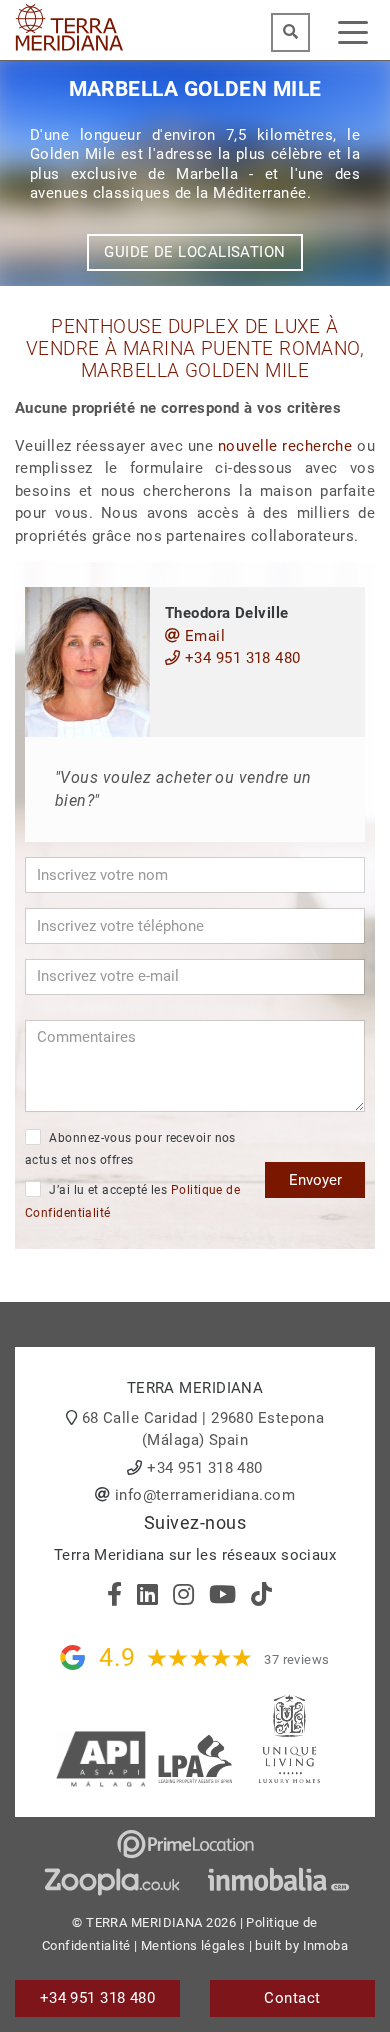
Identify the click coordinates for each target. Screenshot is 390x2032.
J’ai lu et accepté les (132, 1201)
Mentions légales (193, 1945)
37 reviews (297, 1659)
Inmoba (326, 1945)
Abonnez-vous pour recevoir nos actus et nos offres (130, 1149)
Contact (292, 1998)
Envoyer (315, 1180)
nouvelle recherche (285, 446)
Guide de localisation (194, 252)
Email (202, 636)
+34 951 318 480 (240, 658)
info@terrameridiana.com (205, 1495)
